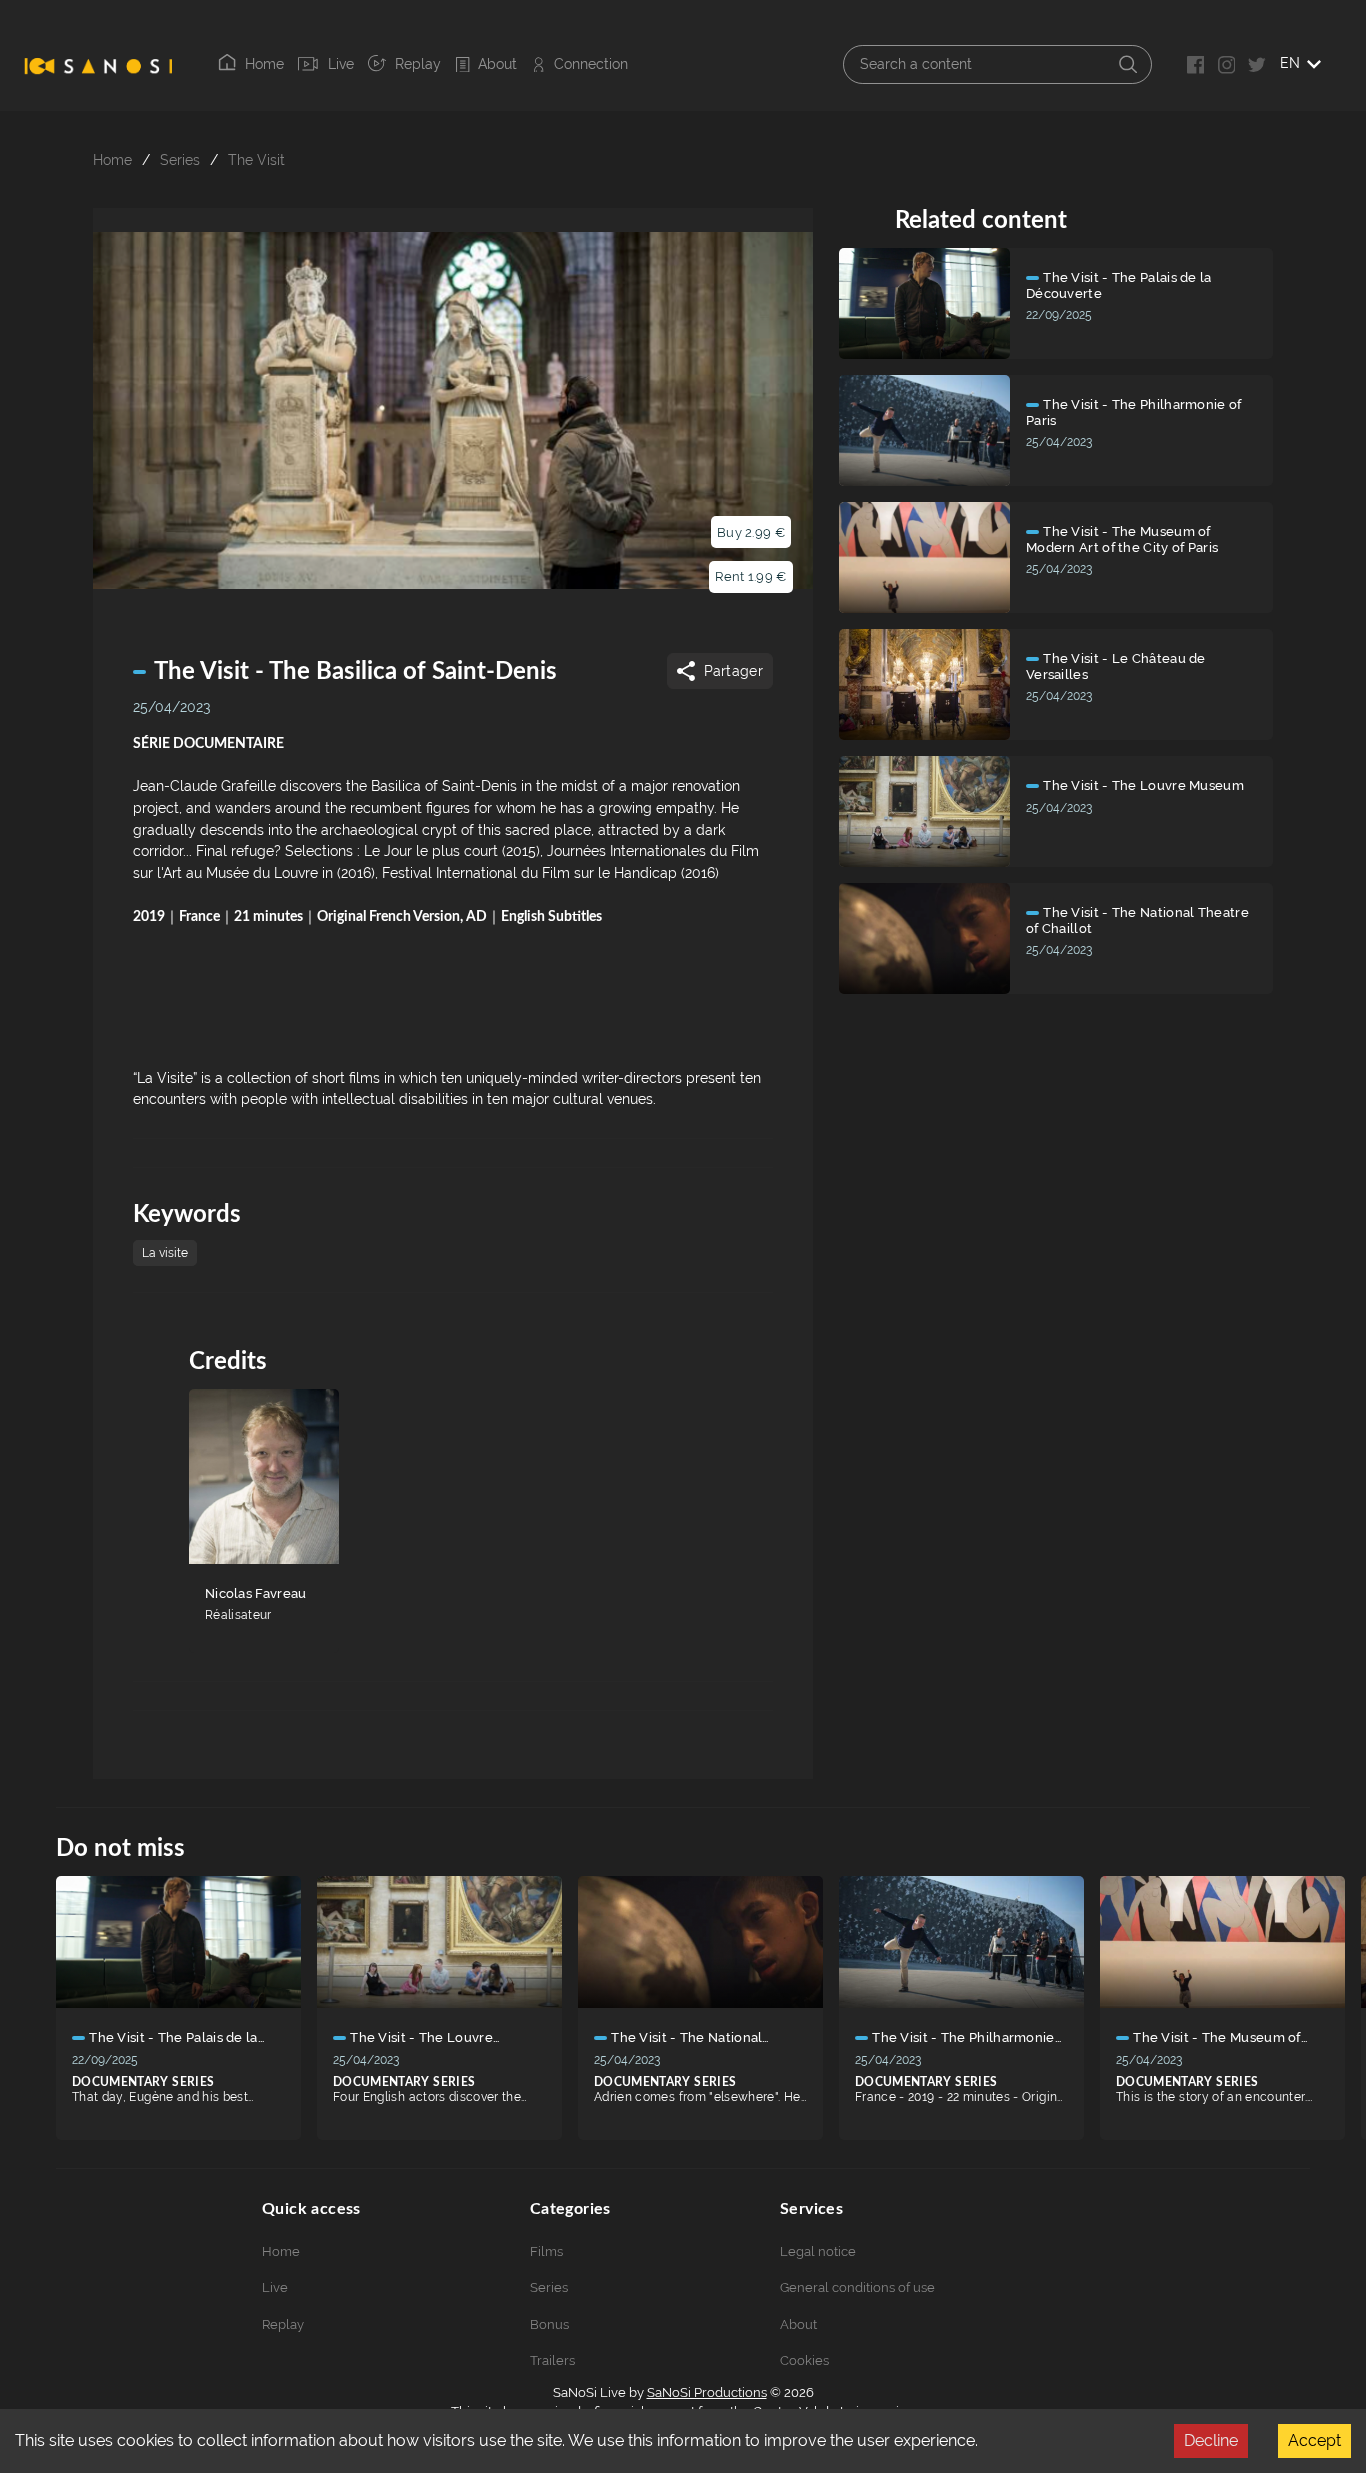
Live (340, 64)
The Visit (256, 159)
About (497, 64)
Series (180, 159)
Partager (733, 671)
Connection (591, 64)
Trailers (552, 2360)
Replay (418, 64)
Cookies (804, 2360)
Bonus (549, 2324)
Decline (1211, 2440)
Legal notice (818, 2251)
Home (264, 64)
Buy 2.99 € (751, 532)
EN (1290, 63)
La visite (165, 1253)
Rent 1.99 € (750, 576)
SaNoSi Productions (707, 2392)
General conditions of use (857, 2287)
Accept (1314, 2440)
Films (546, 2251)
